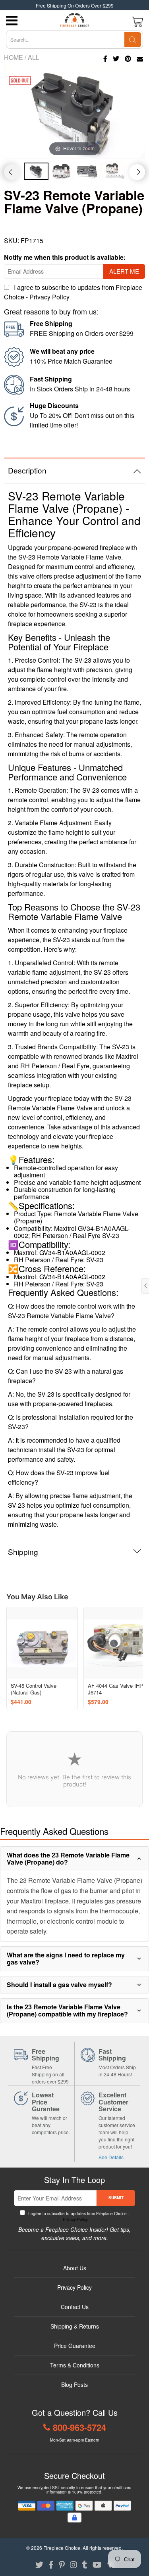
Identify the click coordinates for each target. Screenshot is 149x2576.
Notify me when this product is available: (65, 257)
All (34, 57)
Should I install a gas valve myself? (59, 1985)
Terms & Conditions (75, 2365)
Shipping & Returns (75, 2326)
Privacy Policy (49, 297)
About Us (75, 2268)
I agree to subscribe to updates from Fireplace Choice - (78, 2217)
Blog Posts (74, 2384)
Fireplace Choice (62, 2548)
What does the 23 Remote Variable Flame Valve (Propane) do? (68, 1858)
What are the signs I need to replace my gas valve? (66, 1958)
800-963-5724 (79, 2427)
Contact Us (75, 2307)
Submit (116, 2198)
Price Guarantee (75, 2346)
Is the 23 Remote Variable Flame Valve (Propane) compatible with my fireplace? (67, 2010)
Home (14, 57)
